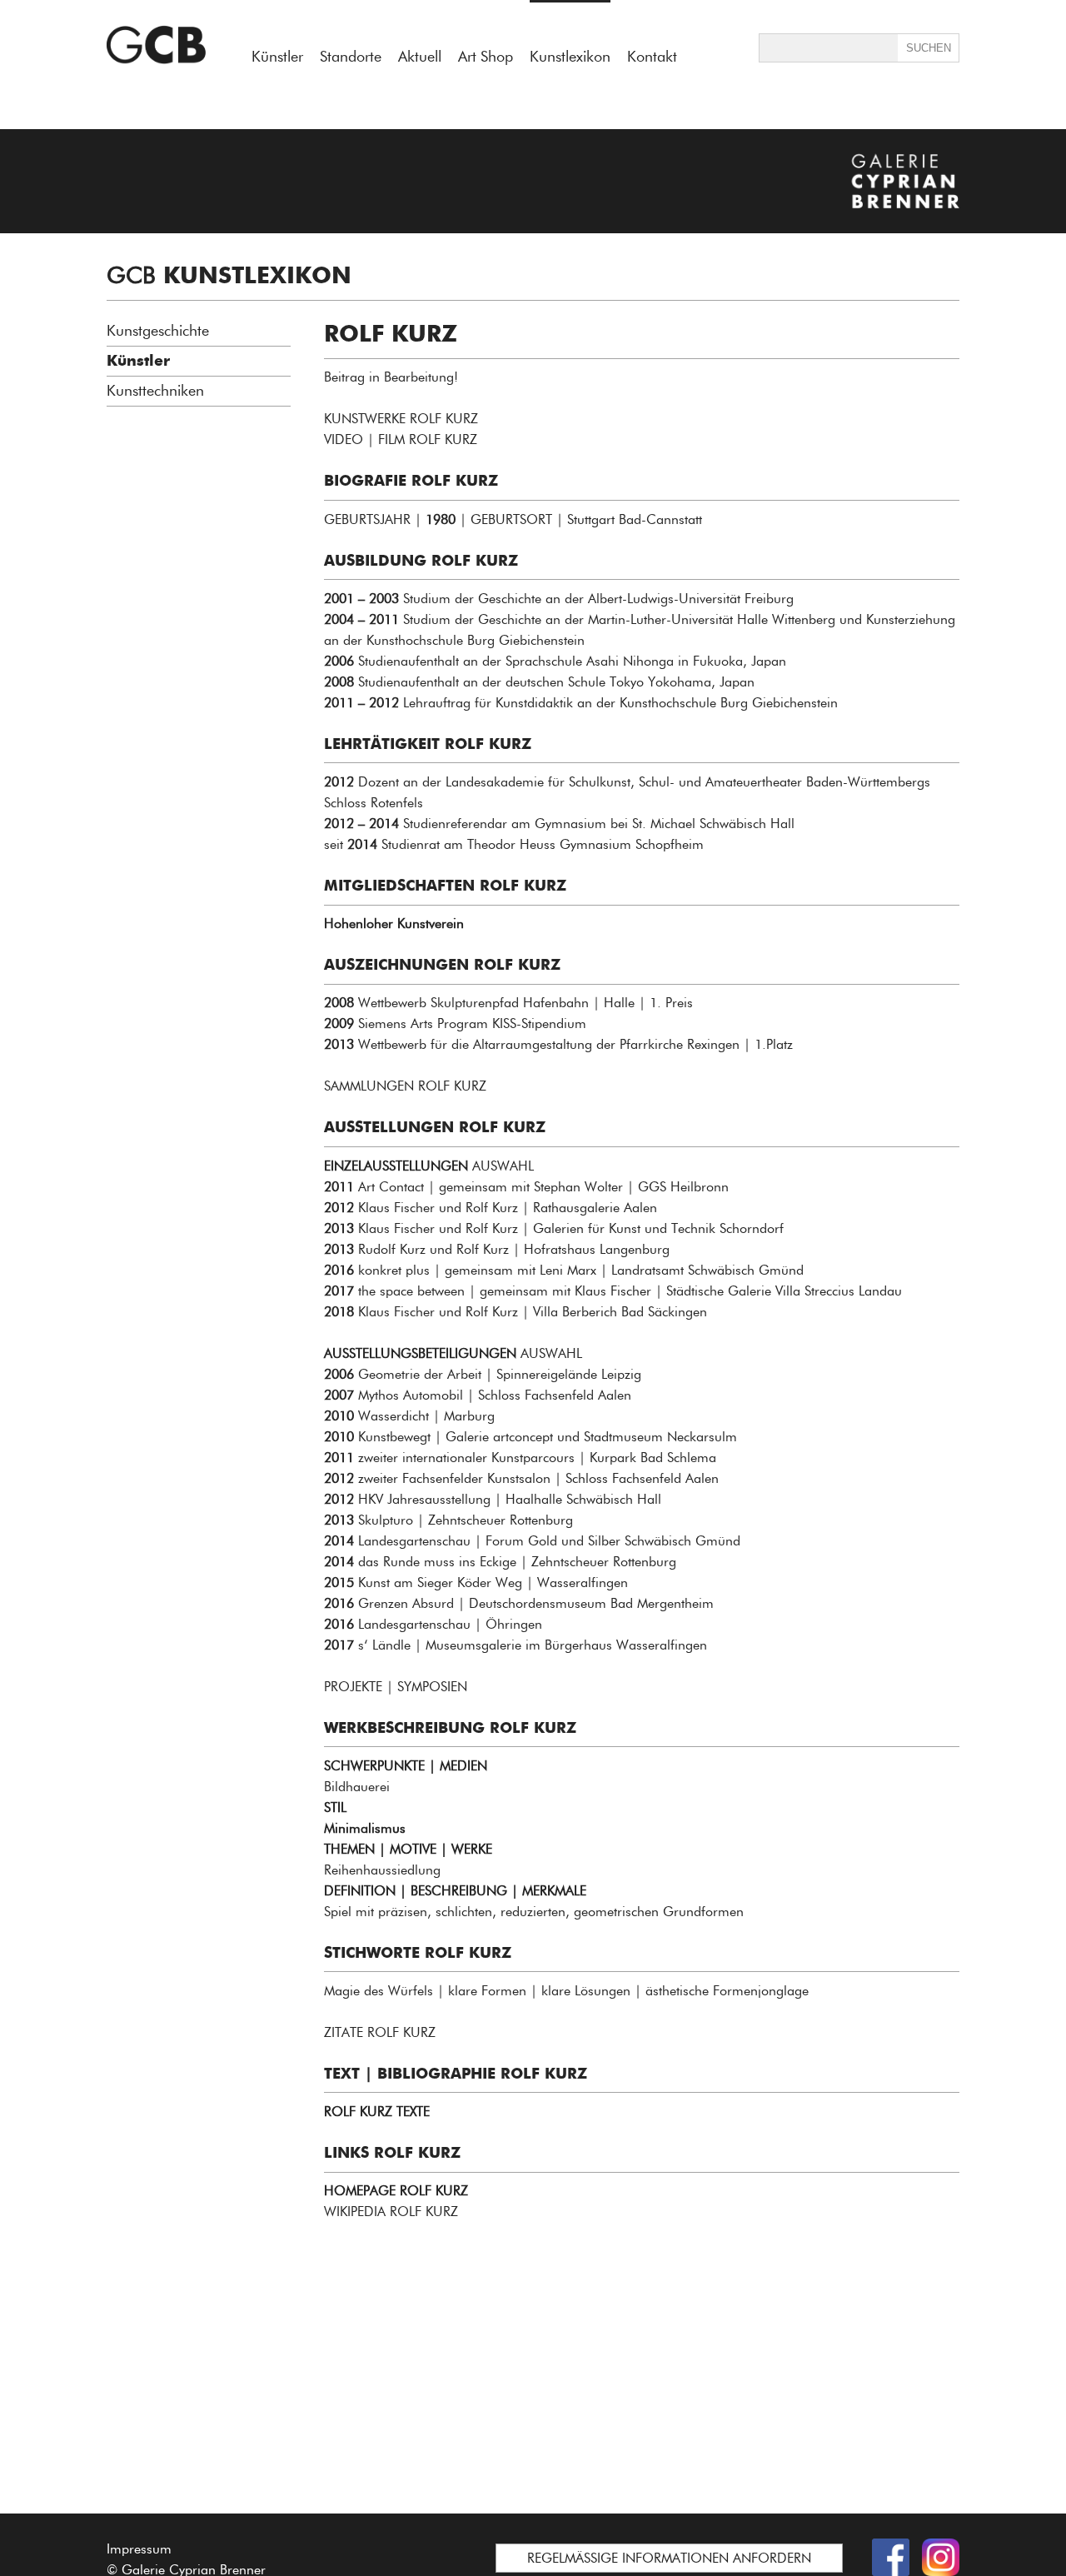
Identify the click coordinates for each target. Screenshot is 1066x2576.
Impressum (139, 2549)
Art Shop (486, 57)
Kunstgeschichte (158, 331)
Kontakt (652, 57)
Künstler (277, 57)
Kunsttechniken (155, 391)
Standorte (351, 57)
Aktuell (420, 57)
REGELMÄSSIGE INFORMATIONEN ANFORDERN (669, 2558)
